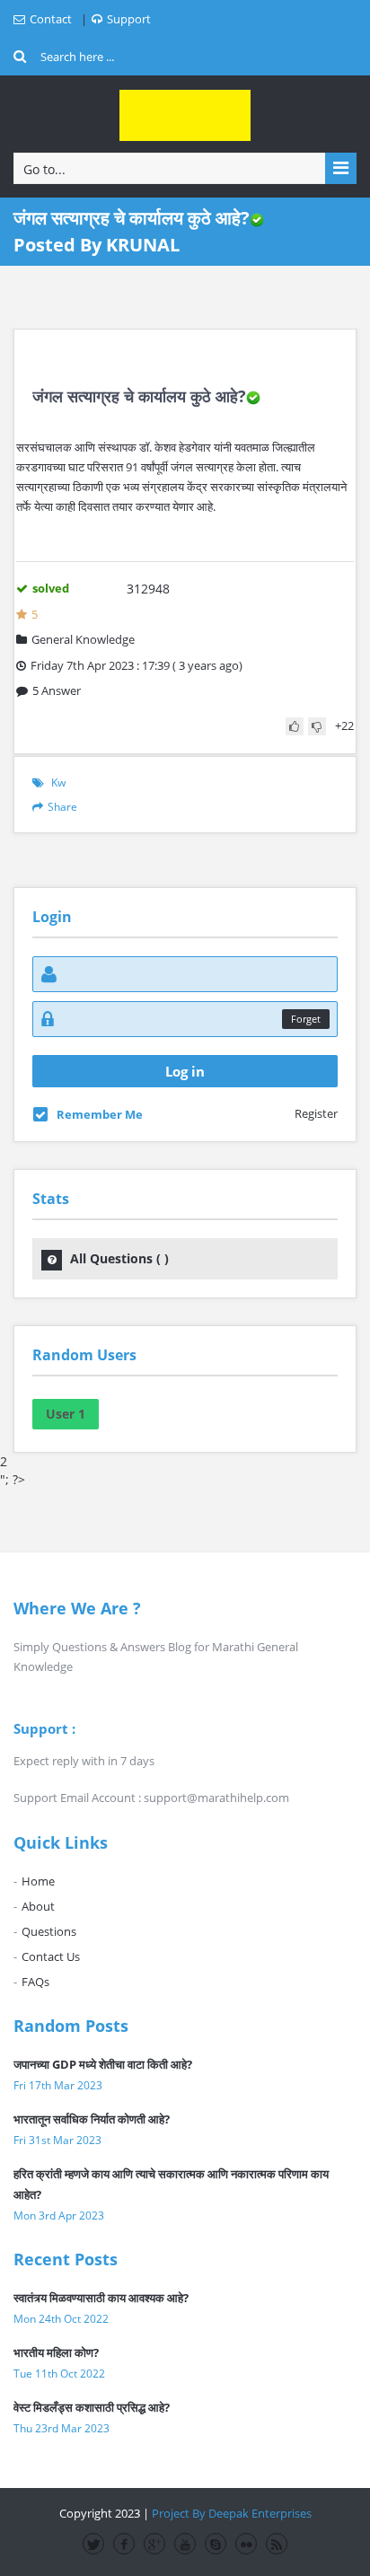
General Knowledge (83, 639)
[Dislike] (317, 726)
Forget (306, 1019)
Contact (51, 19)
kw (58, 782)
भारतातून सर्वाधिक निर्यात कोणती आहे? (92, 2119)
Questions (49, 1931)
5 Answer (57, 690)
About (38, 1906)
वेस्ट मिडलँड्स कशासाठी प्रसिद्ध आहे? (92, 2407)
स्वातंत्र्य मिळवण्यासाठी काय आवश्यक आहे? (101, 2298)
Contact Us (51, 1956)
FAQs (35, 1982)
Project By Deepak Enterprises (232, 2513)
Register (316, 1113)
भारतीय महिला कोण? (56, 2352)
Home (38, 1881)
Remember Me (100, 1114)
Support (129, 19)
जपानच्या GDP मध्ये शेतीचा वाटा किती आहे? (103, 2064)
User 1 (66, 1414)
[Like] (295, 726)
